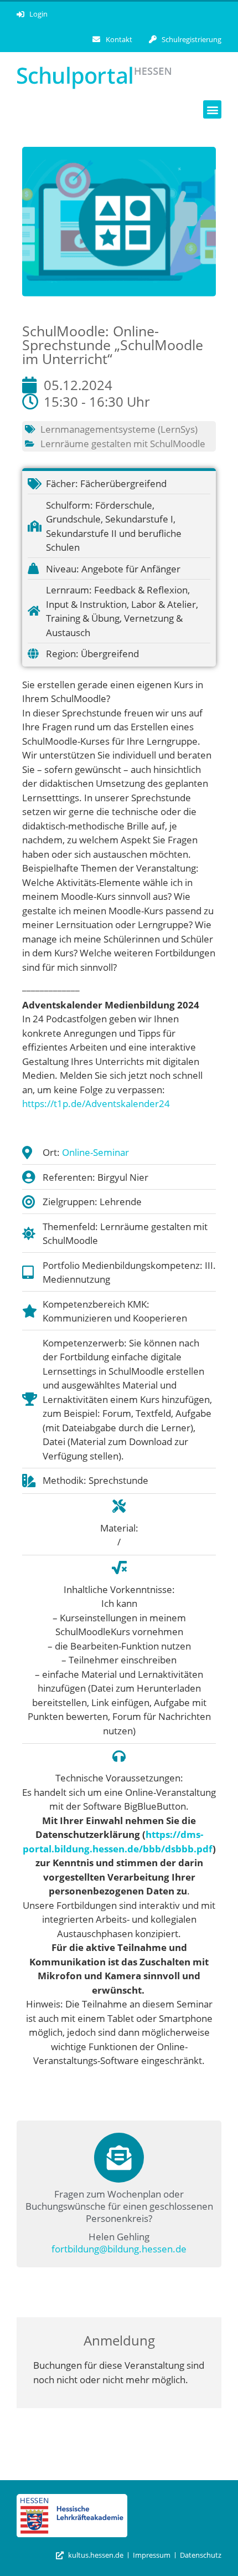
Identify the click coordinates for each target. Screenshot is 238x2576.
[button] (212, 109)
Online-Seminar (95, 1152)
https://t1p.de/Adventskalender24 (97, 1103)
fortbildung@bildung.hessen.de (119, 2249)
